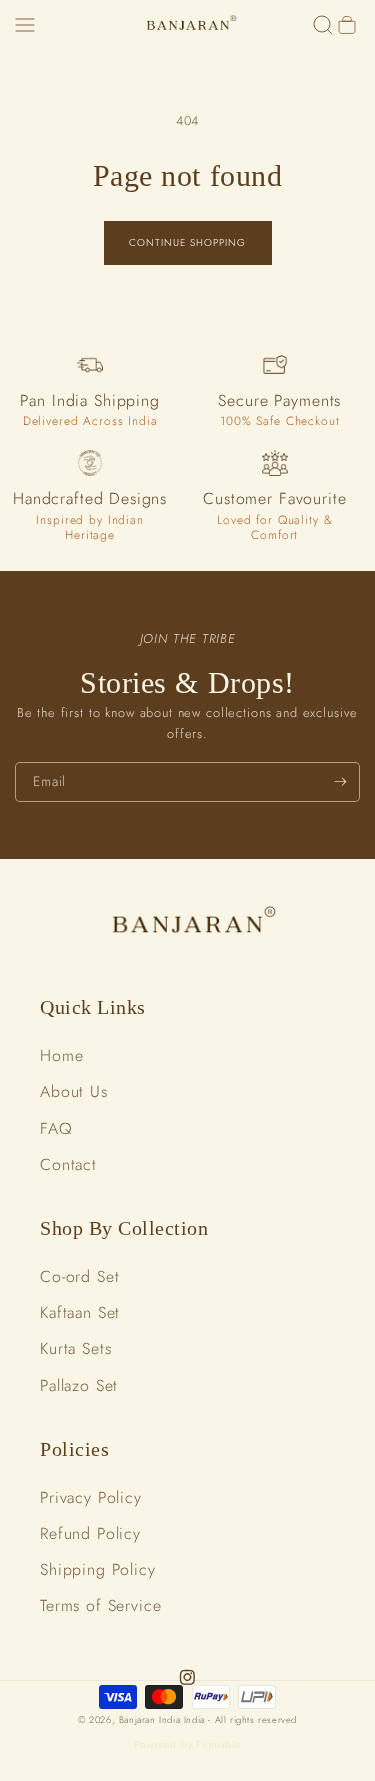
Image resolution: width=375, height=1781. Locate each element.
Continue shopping (187, 242)
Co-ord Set (80, 1276)
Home (61, 1055)
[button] (25, 25)
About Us (74, 1091)
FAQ (56, 1128)
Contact (68, 1164)
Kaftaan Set (80, 1312)
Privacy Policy (91, 1497)
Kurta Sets (76, 1348)
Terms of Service (101, 1605)
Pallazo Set (79, 1385)
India (196, 1720)
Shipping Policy (98, 1569)
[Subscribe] (340, 782)
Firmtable (218, 1744)
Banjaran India (149, 1720)
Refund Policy (90, 1533)
